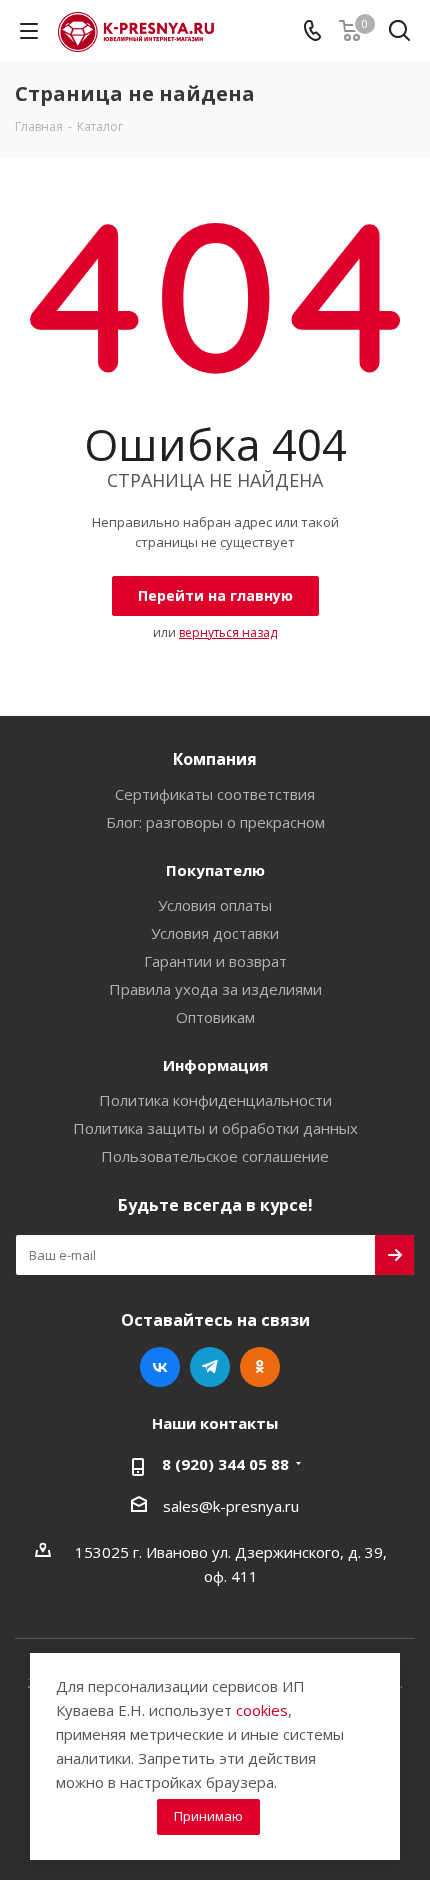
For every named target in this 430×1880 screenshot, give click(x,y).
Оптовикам (215, 1017)
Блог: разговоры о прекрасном (215, 822)
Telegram (210, 1367)
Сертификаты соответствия (215, 794)
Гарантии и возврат (215, 961)
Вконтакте (160, 1367)
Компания (215, 759)
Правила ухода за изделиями (215, 989)
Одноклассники (260, 1367)
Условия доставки (215, 933)
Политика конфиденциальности (215, 1100)
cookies (262, 1710)
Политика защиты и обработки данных (215, 1128)
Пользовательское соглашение (215, 1156)
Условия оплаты (215, 905)
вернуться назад (228, 632)
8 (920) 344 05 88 (225, 1464)
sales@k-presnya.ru (231, 1506)
